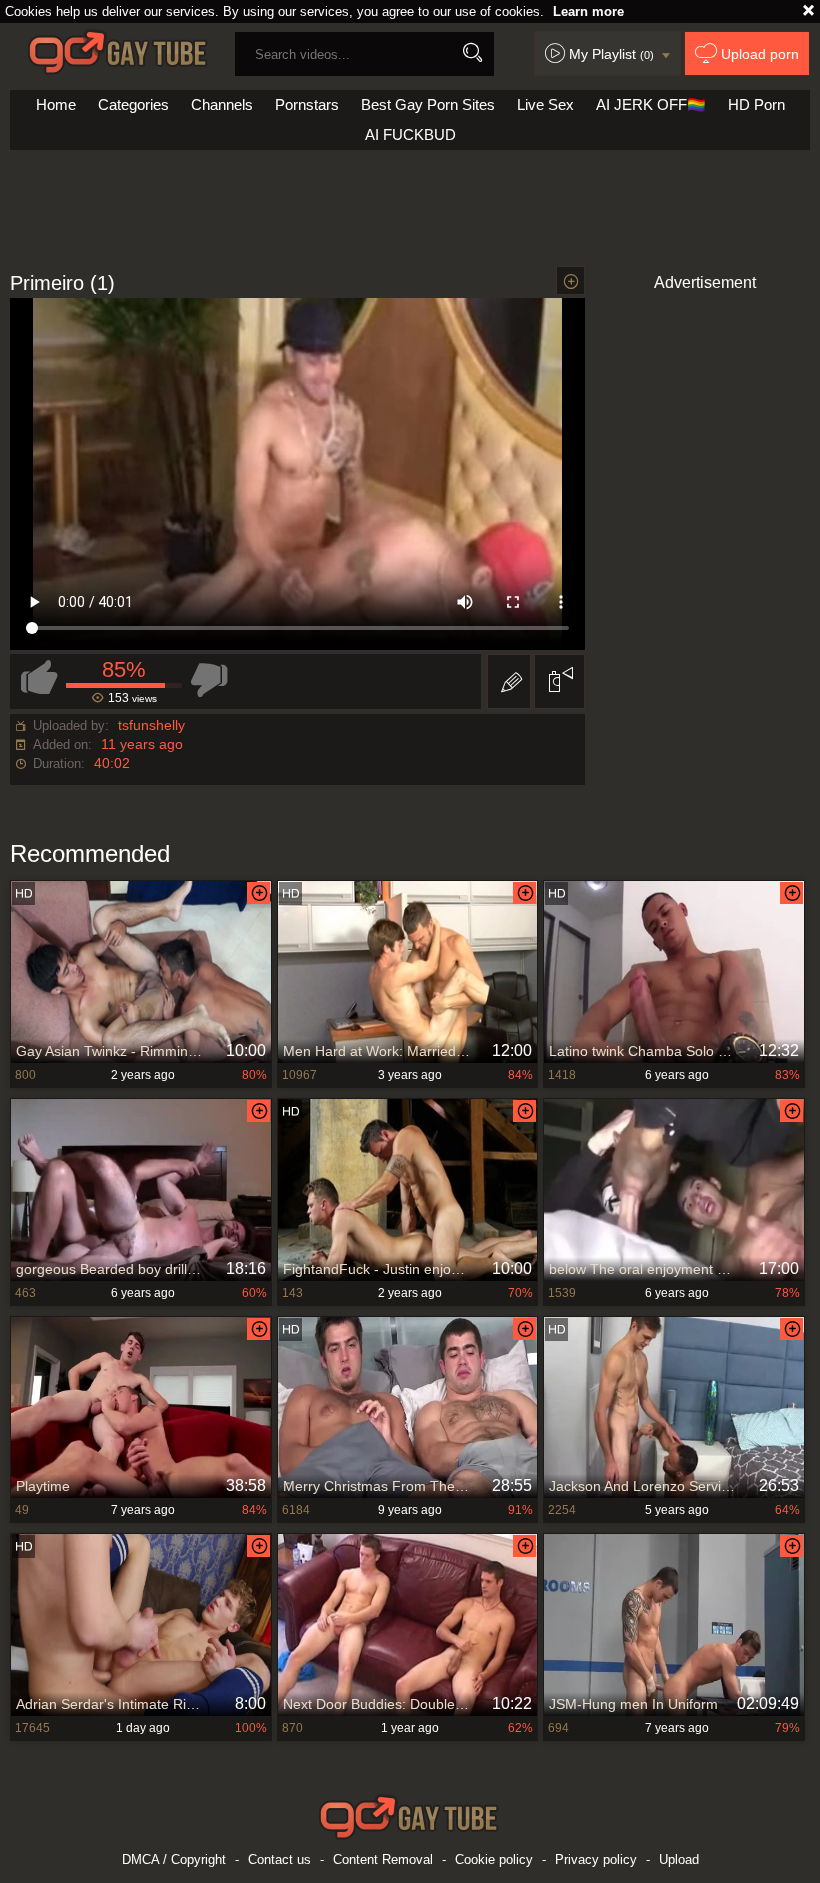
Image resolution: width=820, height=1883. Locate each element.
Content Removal (383, 1859)
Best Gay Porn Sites (428, 104)
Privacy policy (596, 1859)
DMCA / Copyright (174, 1859)
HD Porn (756, 104)
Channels (222, 104)
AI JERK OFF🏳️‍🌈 (651, 104)
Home (56, 104)
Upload (679, 1859)
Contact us (279, 1859)
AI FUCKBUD (410, 134)
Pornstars (307, 104)
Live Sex (545, 104)
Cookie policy (494, 1859)
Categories (133, 104)
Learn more (588, 11)
